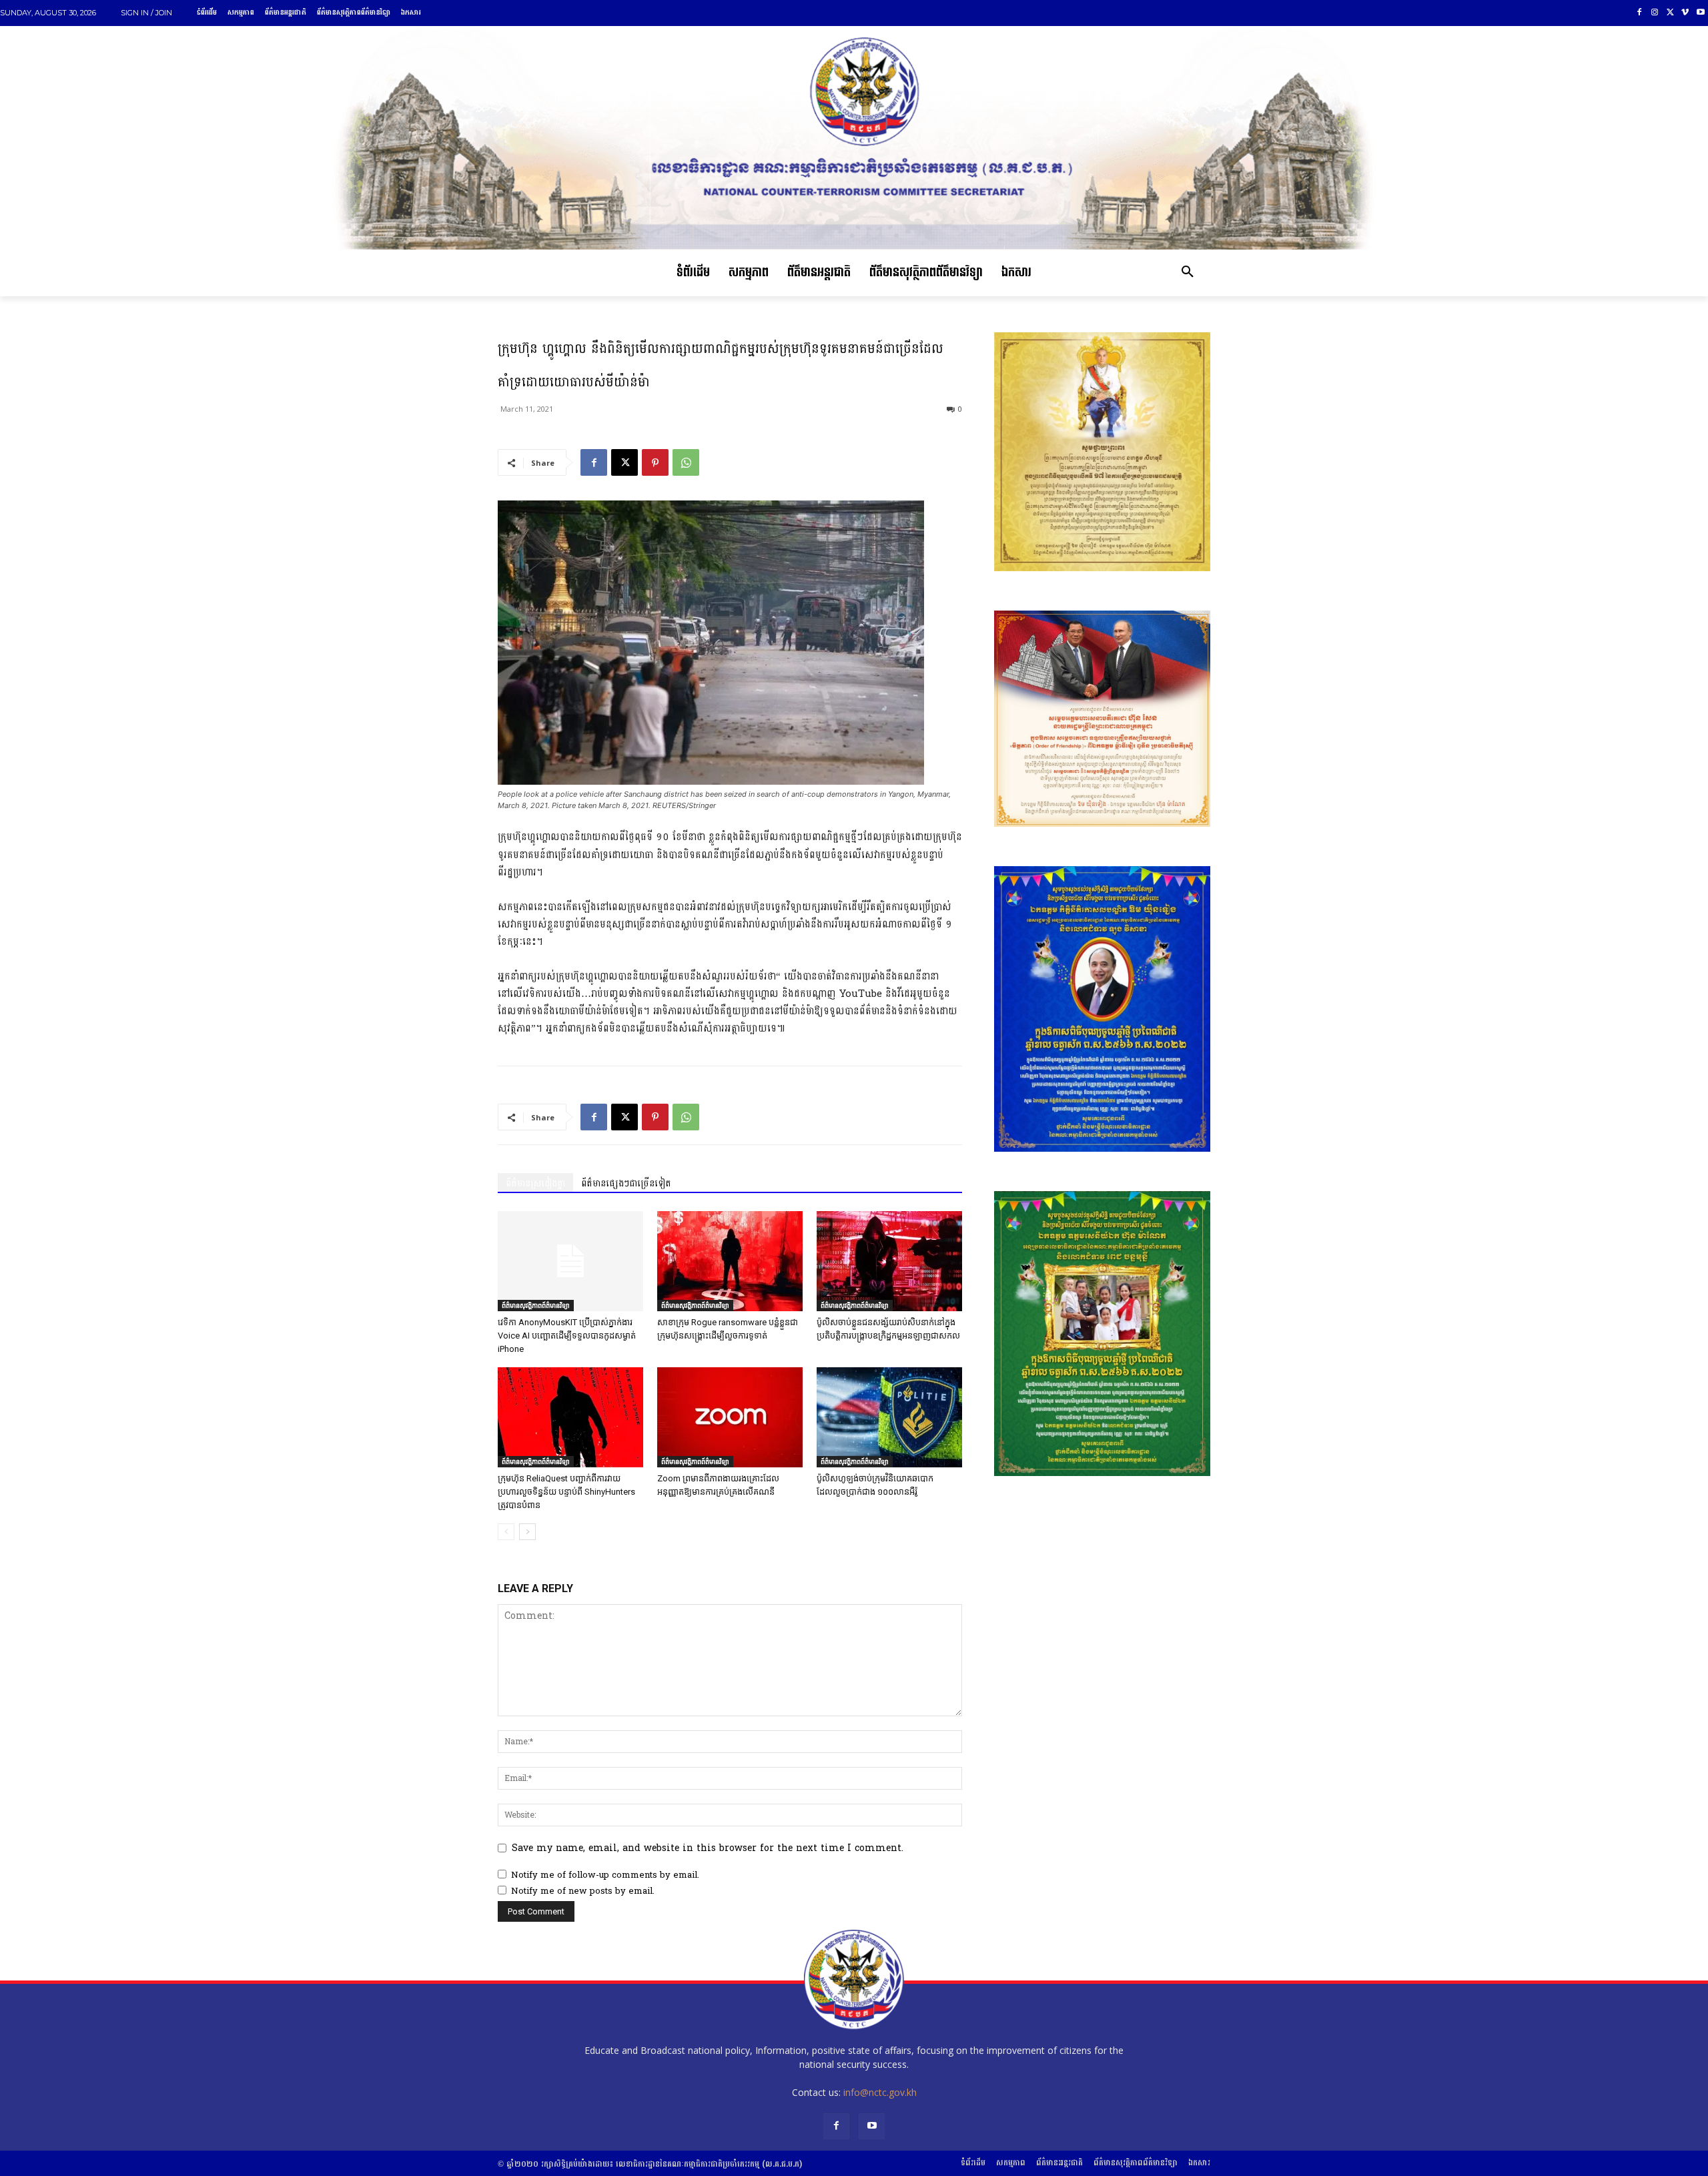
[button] (1188, 273)
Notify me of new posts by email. (583, 1891)
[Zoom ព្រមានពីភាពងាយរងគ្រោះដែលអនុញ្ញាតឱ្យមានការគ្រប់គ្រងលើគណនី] (730, 1417)
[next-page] (527, 1532)
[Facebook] (1640, 13)
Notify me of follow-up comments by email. (605, 1875)
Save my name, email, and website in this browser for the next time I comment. (708, 1848)
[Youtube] (1700, 13)
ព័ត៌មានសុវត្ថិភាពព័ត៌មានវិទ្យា (536, 1305)
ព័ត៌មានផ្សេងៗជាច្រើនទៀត (626, 1183)
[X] (1670, 13)
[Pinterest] (655, 462)
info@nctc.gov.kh (880, 2092)
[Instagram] (1655, 13)
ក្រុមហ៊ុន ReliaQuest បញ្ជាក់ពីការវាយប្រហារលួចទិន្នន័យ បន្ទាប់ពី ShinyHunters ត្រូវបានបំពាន (566, 1492)
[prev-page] (506, 1532)
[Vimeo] (1685, 13)
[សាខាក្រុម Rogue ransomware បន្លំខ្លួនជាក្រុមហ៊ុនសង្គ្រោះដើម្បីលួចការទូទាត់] (730, 1261)
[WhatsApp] (686, 462)
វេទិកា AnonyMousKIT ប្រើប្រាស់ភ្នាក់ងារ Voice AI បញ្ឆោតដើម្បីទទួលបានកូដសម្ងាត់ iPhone (567, 1336)
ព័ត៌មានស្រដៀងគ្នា (535, 1183)
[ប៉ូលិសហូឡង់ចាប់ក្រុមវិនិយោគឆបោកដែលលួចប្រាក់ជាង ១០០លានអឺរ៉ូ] (889, 1417)
